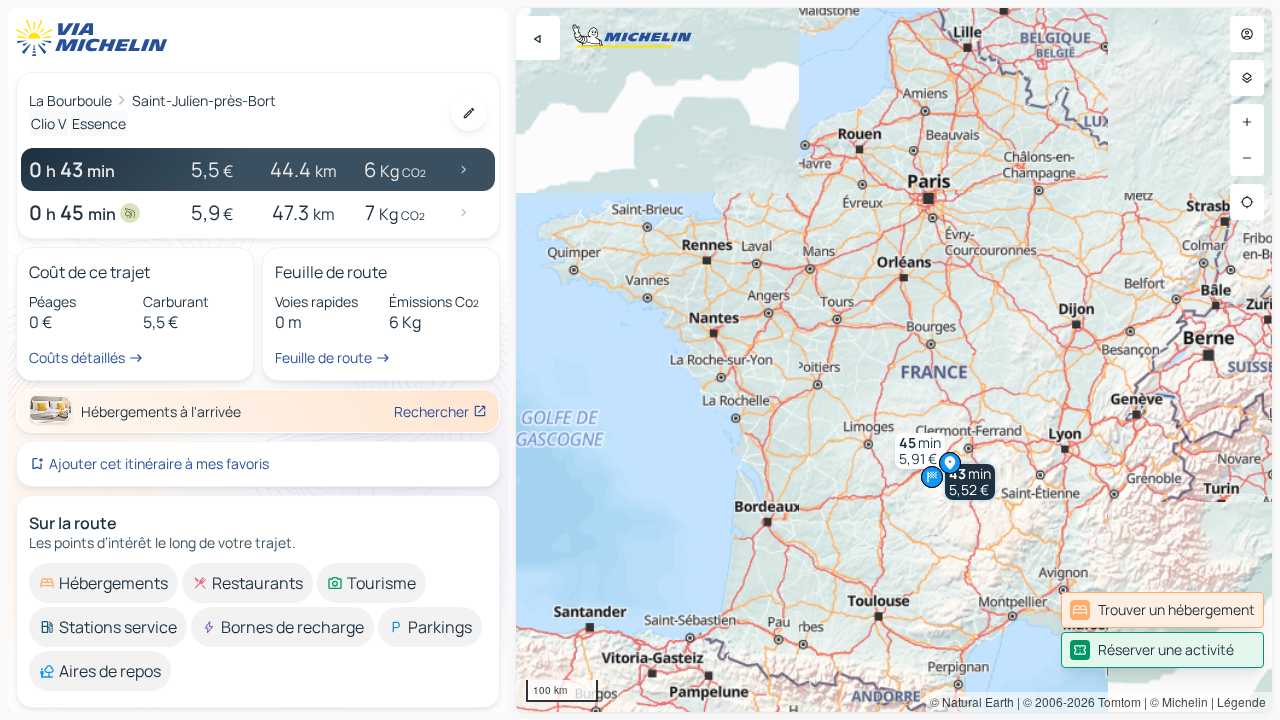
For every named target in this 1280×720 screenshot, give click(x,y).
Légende (1241, 701)
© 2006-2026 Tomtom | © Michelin (1115, 701)
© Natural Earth (972, 701)
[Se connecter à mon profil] (1247, 34)
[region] (894, 360)
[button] (970, 482)
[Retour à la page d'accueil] (96, 38)
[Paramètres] (1247, 78)
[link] (1162, 610)
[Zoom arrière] (1247, 158)
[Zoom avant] (1247, 122)
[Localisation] (1247, 202)
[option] (103, 583)
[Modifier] (469, 113)
